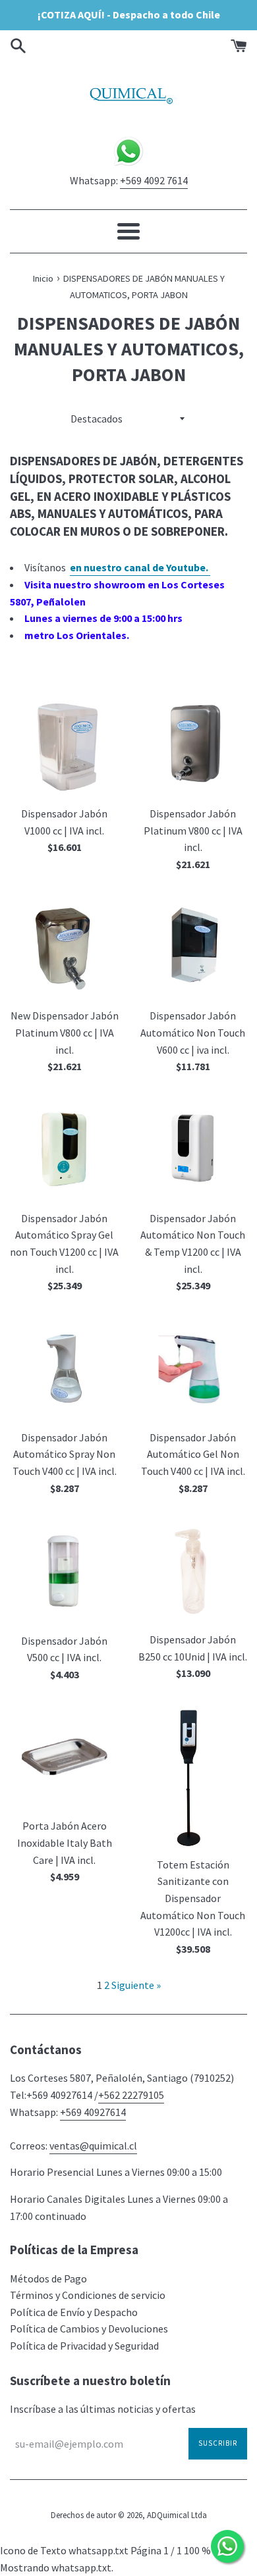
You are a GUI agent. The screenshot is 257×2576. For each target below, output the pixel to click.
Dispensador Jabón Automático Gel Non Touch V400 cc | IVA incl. (193, 1454)
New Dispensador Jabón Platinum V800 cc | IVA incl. (65, 1032)
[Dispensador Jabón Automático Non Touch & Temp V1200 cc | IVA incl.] (193, 1149)
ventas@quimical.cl (93, 2146)
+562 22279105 (131, 2095)
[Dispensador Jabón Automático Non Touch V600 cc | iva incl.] (193, 947)
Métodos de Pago (48, 2279)
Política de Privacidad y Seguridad (84, 2346)
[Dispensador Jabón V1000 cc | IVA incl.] (64, 745)
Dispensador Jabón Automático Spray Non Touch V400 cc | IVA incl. (65, 1454)
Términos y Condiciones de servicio (88, 2295)
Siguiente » (136, 1985)
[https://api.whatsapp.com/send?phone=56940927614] (128, 164)
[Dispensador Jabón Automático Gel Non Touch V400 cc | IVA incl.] (193, 1369)
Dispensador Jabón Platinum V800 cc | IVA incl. (193, 830)
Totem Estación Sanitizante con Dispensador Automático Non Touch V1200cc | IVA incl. (193, 1898)
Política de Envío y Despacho (74, 2312)
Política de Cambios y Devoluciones (89, 2329)
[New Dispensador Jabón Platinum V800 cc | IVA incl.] (64, 947)
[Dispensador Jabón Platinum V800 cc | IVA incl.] (193, 745)
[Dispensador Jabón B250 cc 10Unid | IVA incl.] (193, 1571)
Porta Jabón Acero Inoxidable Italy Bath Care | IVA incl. (65, 1842)
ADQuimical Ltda (177, 2515)
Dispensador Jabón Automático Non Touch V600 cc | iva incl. (193, 1032)
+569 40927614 (93, 2112)
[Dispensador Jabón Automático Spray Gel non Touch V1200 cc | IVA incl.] (64, 1149)
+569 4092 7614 (154, 180)
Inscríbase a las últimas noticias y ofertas (103, 2409)
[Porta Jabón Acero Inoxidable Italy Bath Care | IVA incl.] (64, 1757)
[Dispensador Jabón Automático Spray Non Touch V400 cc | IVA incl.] (64, 1369)
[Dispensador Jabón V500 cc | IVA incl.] (64, 1571)
